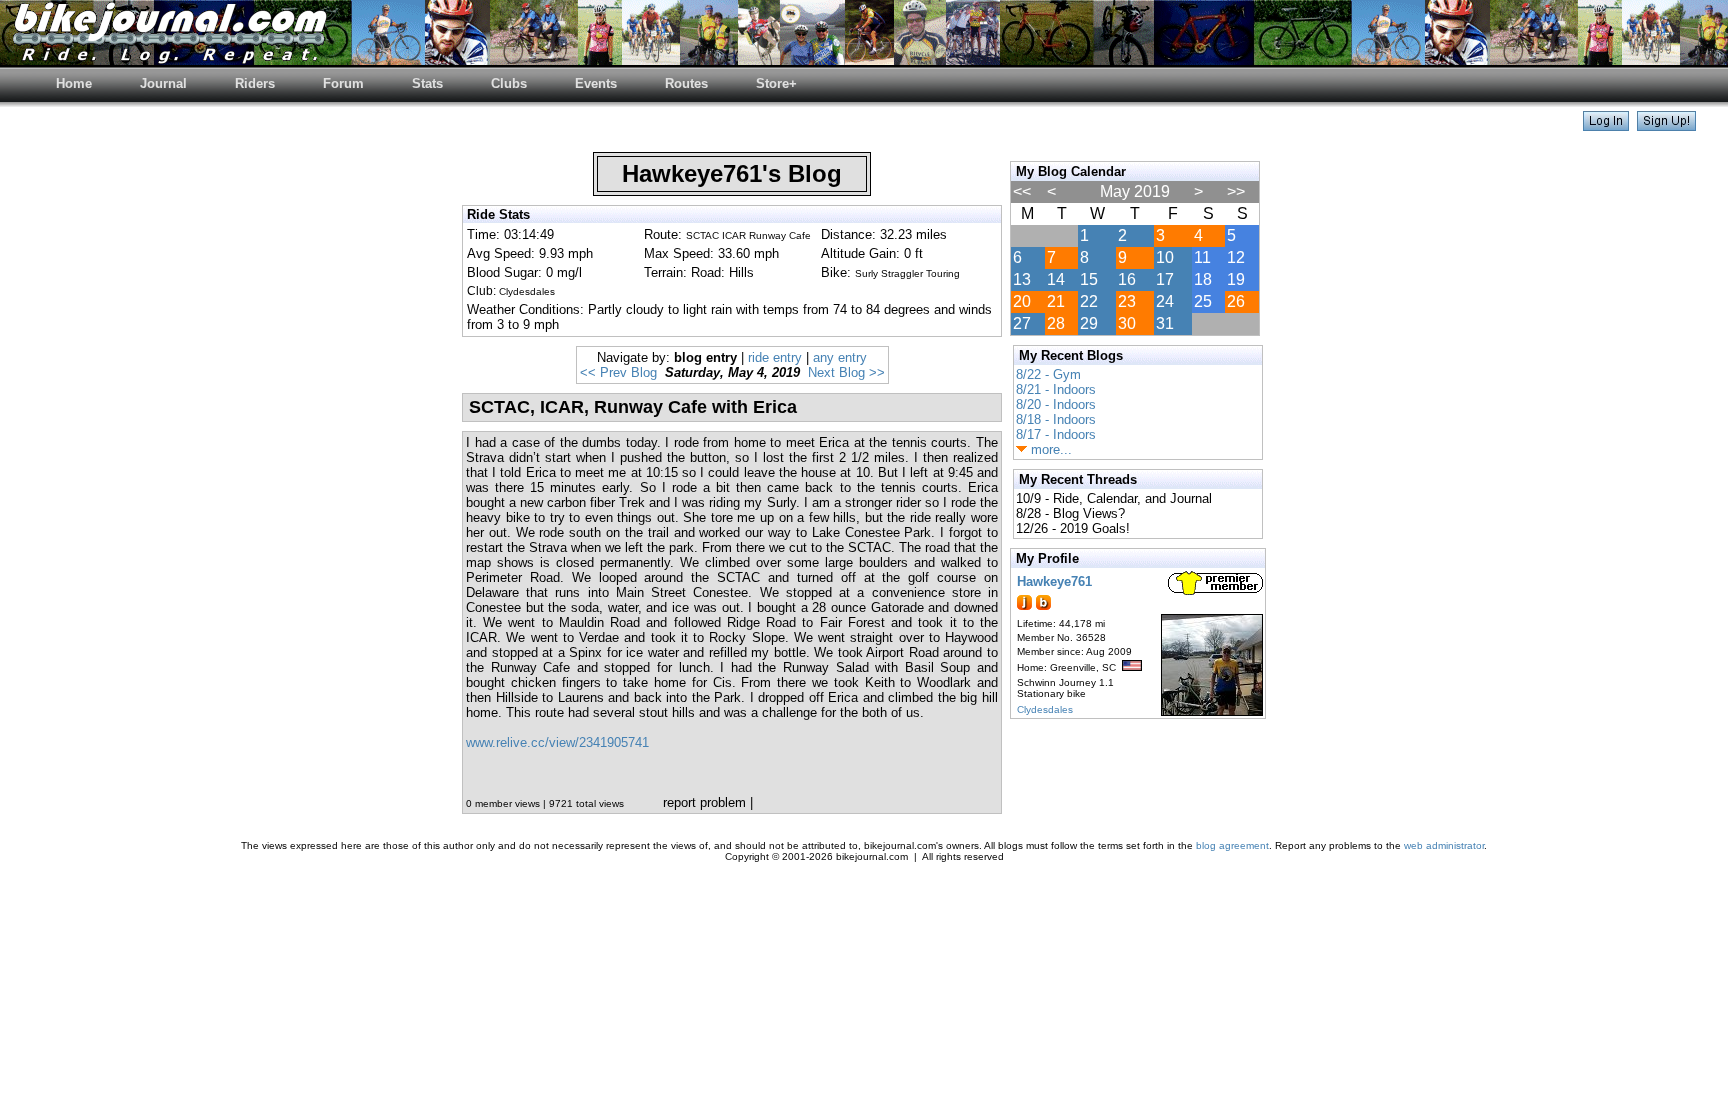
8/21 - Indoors (1056, 389)
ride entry (775, 357)
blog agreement (1232, 845)
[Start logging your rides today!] (1666, 125)
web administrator (1444, 845)
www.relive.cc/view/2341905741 (557, 742)
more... (1049, 449)
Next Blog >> (846, 372)
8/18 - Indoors (1056, 419)
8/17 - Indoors (1056, 434)
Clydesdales (1045, 709)
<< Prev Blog (618, 372)
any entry (840, 357)
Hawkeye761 (1054, 581)
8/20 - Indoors (1056, 404)
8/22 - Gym (1048, 374)
